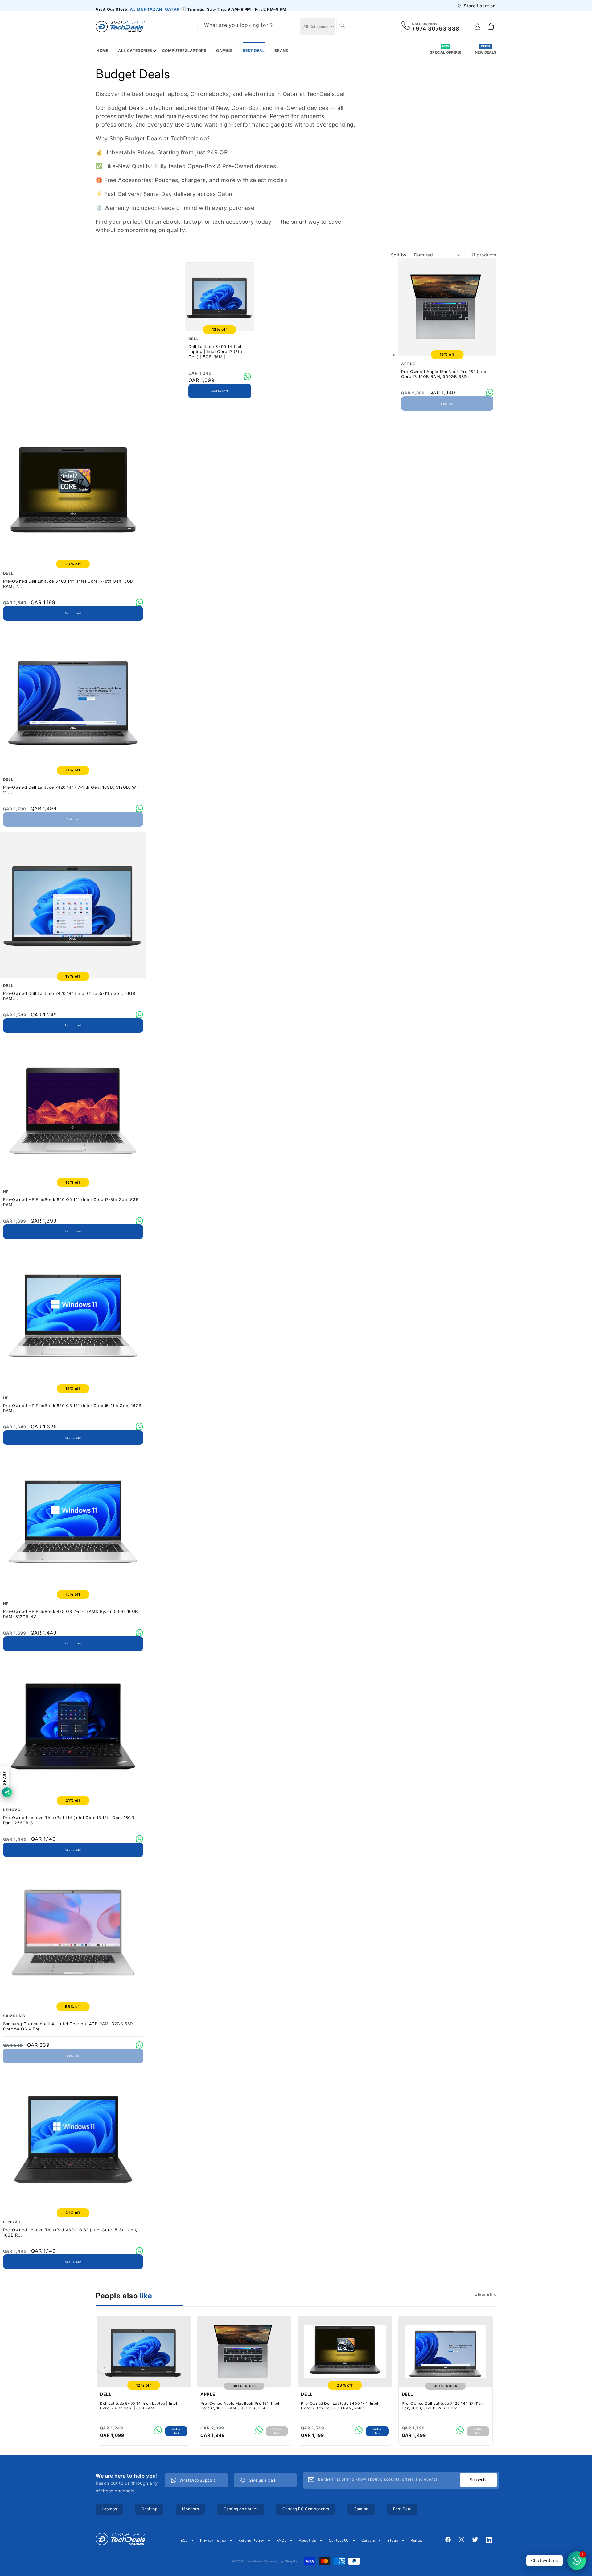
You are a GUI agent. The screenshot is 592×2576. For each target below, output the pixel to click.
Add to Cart (176, 2431)
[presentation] (104, 2367)
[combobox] (253, 27)
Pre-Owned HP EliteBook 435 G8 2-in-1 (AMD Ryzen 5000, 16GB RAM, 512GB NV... (71, 1614)
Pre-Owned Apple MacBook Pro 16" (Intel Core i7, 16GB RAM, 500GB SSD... (444, 374)
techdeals (255, 2561)
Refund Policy (251, 2541)
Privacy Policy (213, 2541)
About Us (308, 2541)
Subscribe (479, 2480)
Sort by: (399, 255)
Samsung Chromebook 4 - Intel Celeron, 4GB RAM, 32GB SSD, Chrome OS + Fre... (69, 2026)
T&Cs (183, 2541)
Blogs (393, 2541)
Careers (368, 2541)
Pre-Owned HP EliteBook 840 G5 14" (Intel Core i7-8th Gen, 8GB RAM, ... (71, 1202)
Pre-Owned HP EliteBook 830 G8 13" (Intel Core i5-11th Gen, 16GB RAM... (72, 1408)
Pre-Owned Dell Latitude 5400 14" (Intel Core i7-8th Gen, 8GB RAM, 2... (68, 584)
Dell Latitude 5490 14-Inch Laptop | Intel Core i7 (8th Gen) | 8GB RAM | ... (216, 352)
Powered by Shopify (281, 2561)
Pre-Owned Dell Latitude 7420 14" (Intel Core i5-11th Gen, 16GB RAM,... (69, 996)
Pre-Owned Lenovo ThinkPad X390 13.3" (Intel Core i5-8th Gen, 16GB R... (70, 2232)
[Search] (341, 25)
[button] (135, 50)
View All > (485, 2295)
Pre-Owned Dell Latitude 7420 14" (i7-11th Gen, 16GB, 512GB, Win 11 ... (72, 790)
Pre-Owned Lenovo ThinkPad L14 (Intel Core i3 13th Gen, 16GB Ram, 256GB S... (69, 1820)
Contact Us (339, 2541)
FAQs (282, 2541)
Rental (416, 2541)
